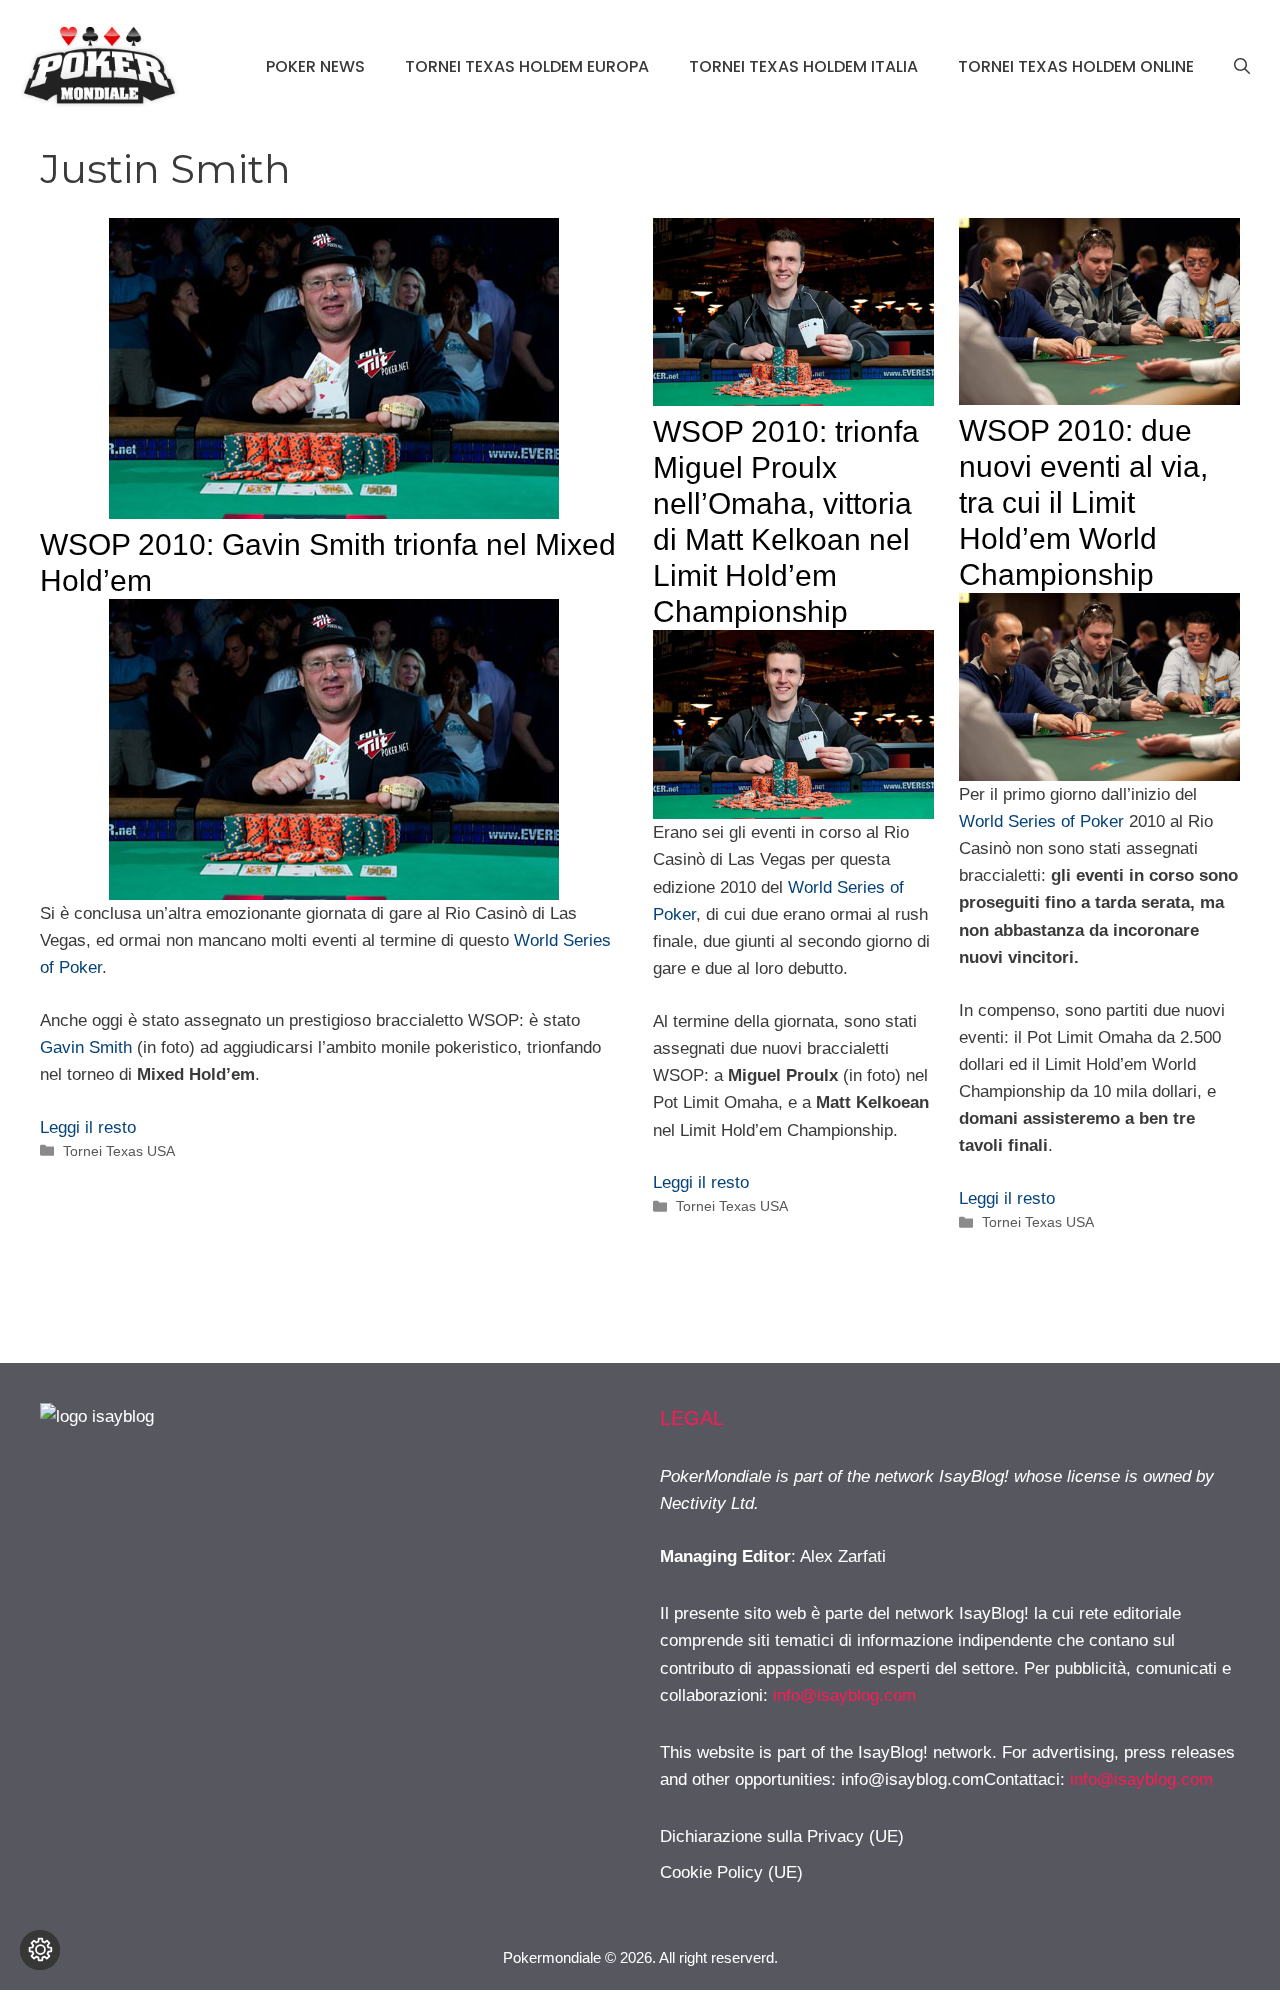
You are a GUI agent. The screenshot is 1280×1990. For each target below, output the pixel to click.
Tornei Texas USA (119, 1151)
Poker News (315, 66)
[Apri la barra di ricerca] (1242, 67)
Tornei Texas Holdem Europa (527, 66)
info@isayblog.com (844, 1695)
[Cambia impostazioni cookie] (40, 1950)
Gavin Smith (86, 1047)
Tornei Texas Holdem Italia (803, 66)
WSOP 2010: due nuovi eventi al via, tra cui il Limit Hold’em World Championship (1083, 502)
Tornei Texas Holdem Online (1076, 66)
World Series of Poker (1041, 821)
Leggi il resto (88, 1127)
